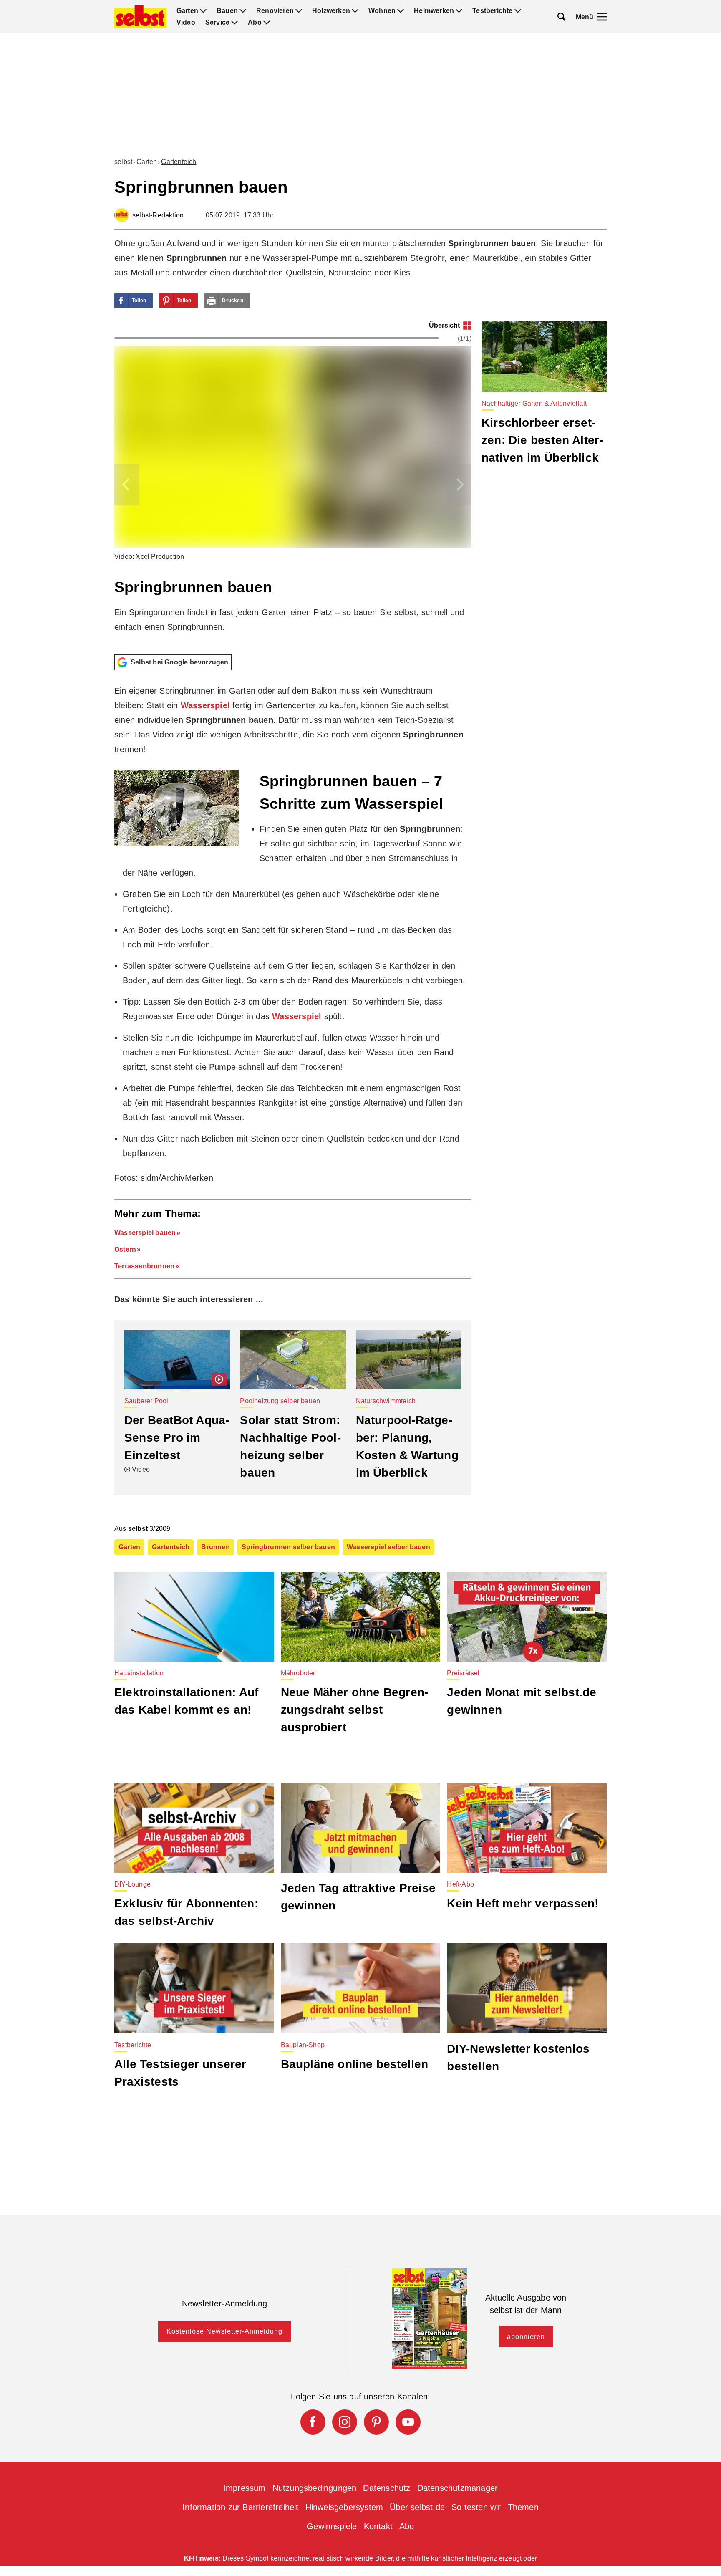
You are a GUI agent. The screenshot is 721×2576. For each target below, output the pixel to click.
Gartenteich (179, 162)
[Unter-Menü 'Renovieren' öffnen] (299, 11)
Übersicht (444, 325)
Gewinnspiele (332, 2526)
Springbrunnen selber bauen (288, 1547)
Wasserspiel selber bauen (388, 1547)
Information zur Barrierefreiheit (240, 2507)
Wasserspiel (205, 705)
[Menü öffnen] (602, 17)
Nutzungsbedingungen (315, 2488)
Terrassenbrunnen (144, 1266)
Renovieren (275, 11)
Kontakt (378, 2526)
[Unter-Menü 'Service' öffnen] (234, 23)
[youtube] (408, 2422)
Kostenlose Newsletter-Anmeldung (224, 2331)
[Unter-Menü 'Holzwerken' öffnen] (355, 11)
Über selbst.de (417, 2507)
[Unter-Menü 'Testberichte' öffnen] (518, 11)
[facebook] (313, 2422)
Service (217, 23)
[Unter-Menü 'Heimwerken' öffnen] (459, 11)
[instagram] (345, 2422)
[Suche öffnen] (562, 17)
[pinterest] (376, 2422)
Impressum (245, 2488)
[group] (293, 485)
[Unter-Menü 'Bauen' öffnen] (243, 11)
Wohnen (382, 11)
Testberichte (492, 11)
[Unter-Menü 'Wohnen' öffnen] (401, 11)
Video (186, 23)
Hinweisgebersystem (344, 2507)
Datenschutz (387, 2488)
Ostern (125, 1249)
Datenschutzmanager (458, 2488)
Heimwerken (434, 11)
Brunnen (215, 1547)
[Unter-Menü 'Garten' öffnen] (203, 11)
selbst (123, 162)
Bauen (227, 11)
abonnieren (526, 2337)
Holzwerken (331, 11)
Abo (255, 23)
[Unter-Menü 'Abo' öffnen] (267, 23)
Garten (187, 11)
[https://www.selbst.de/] (140, 17)
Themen (523, 2507)
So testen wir (476, 2507)
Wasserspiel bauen (145, 1233)
